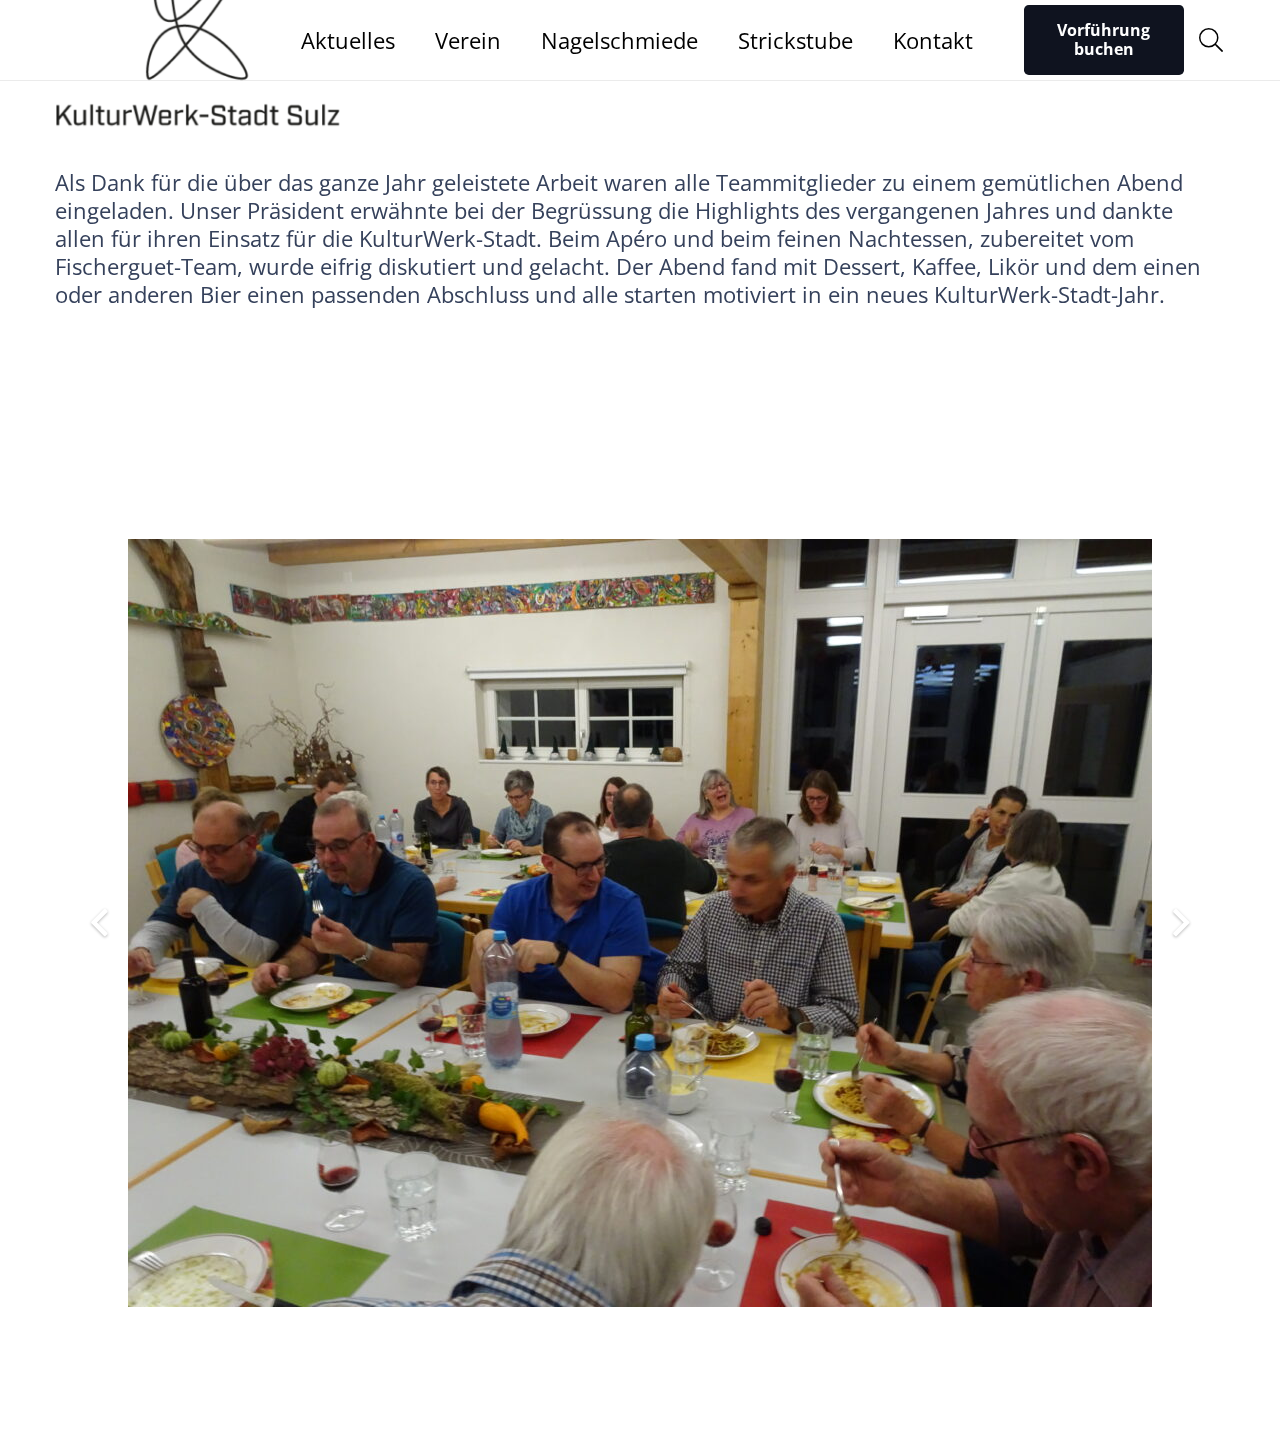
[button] (1210, 40)
